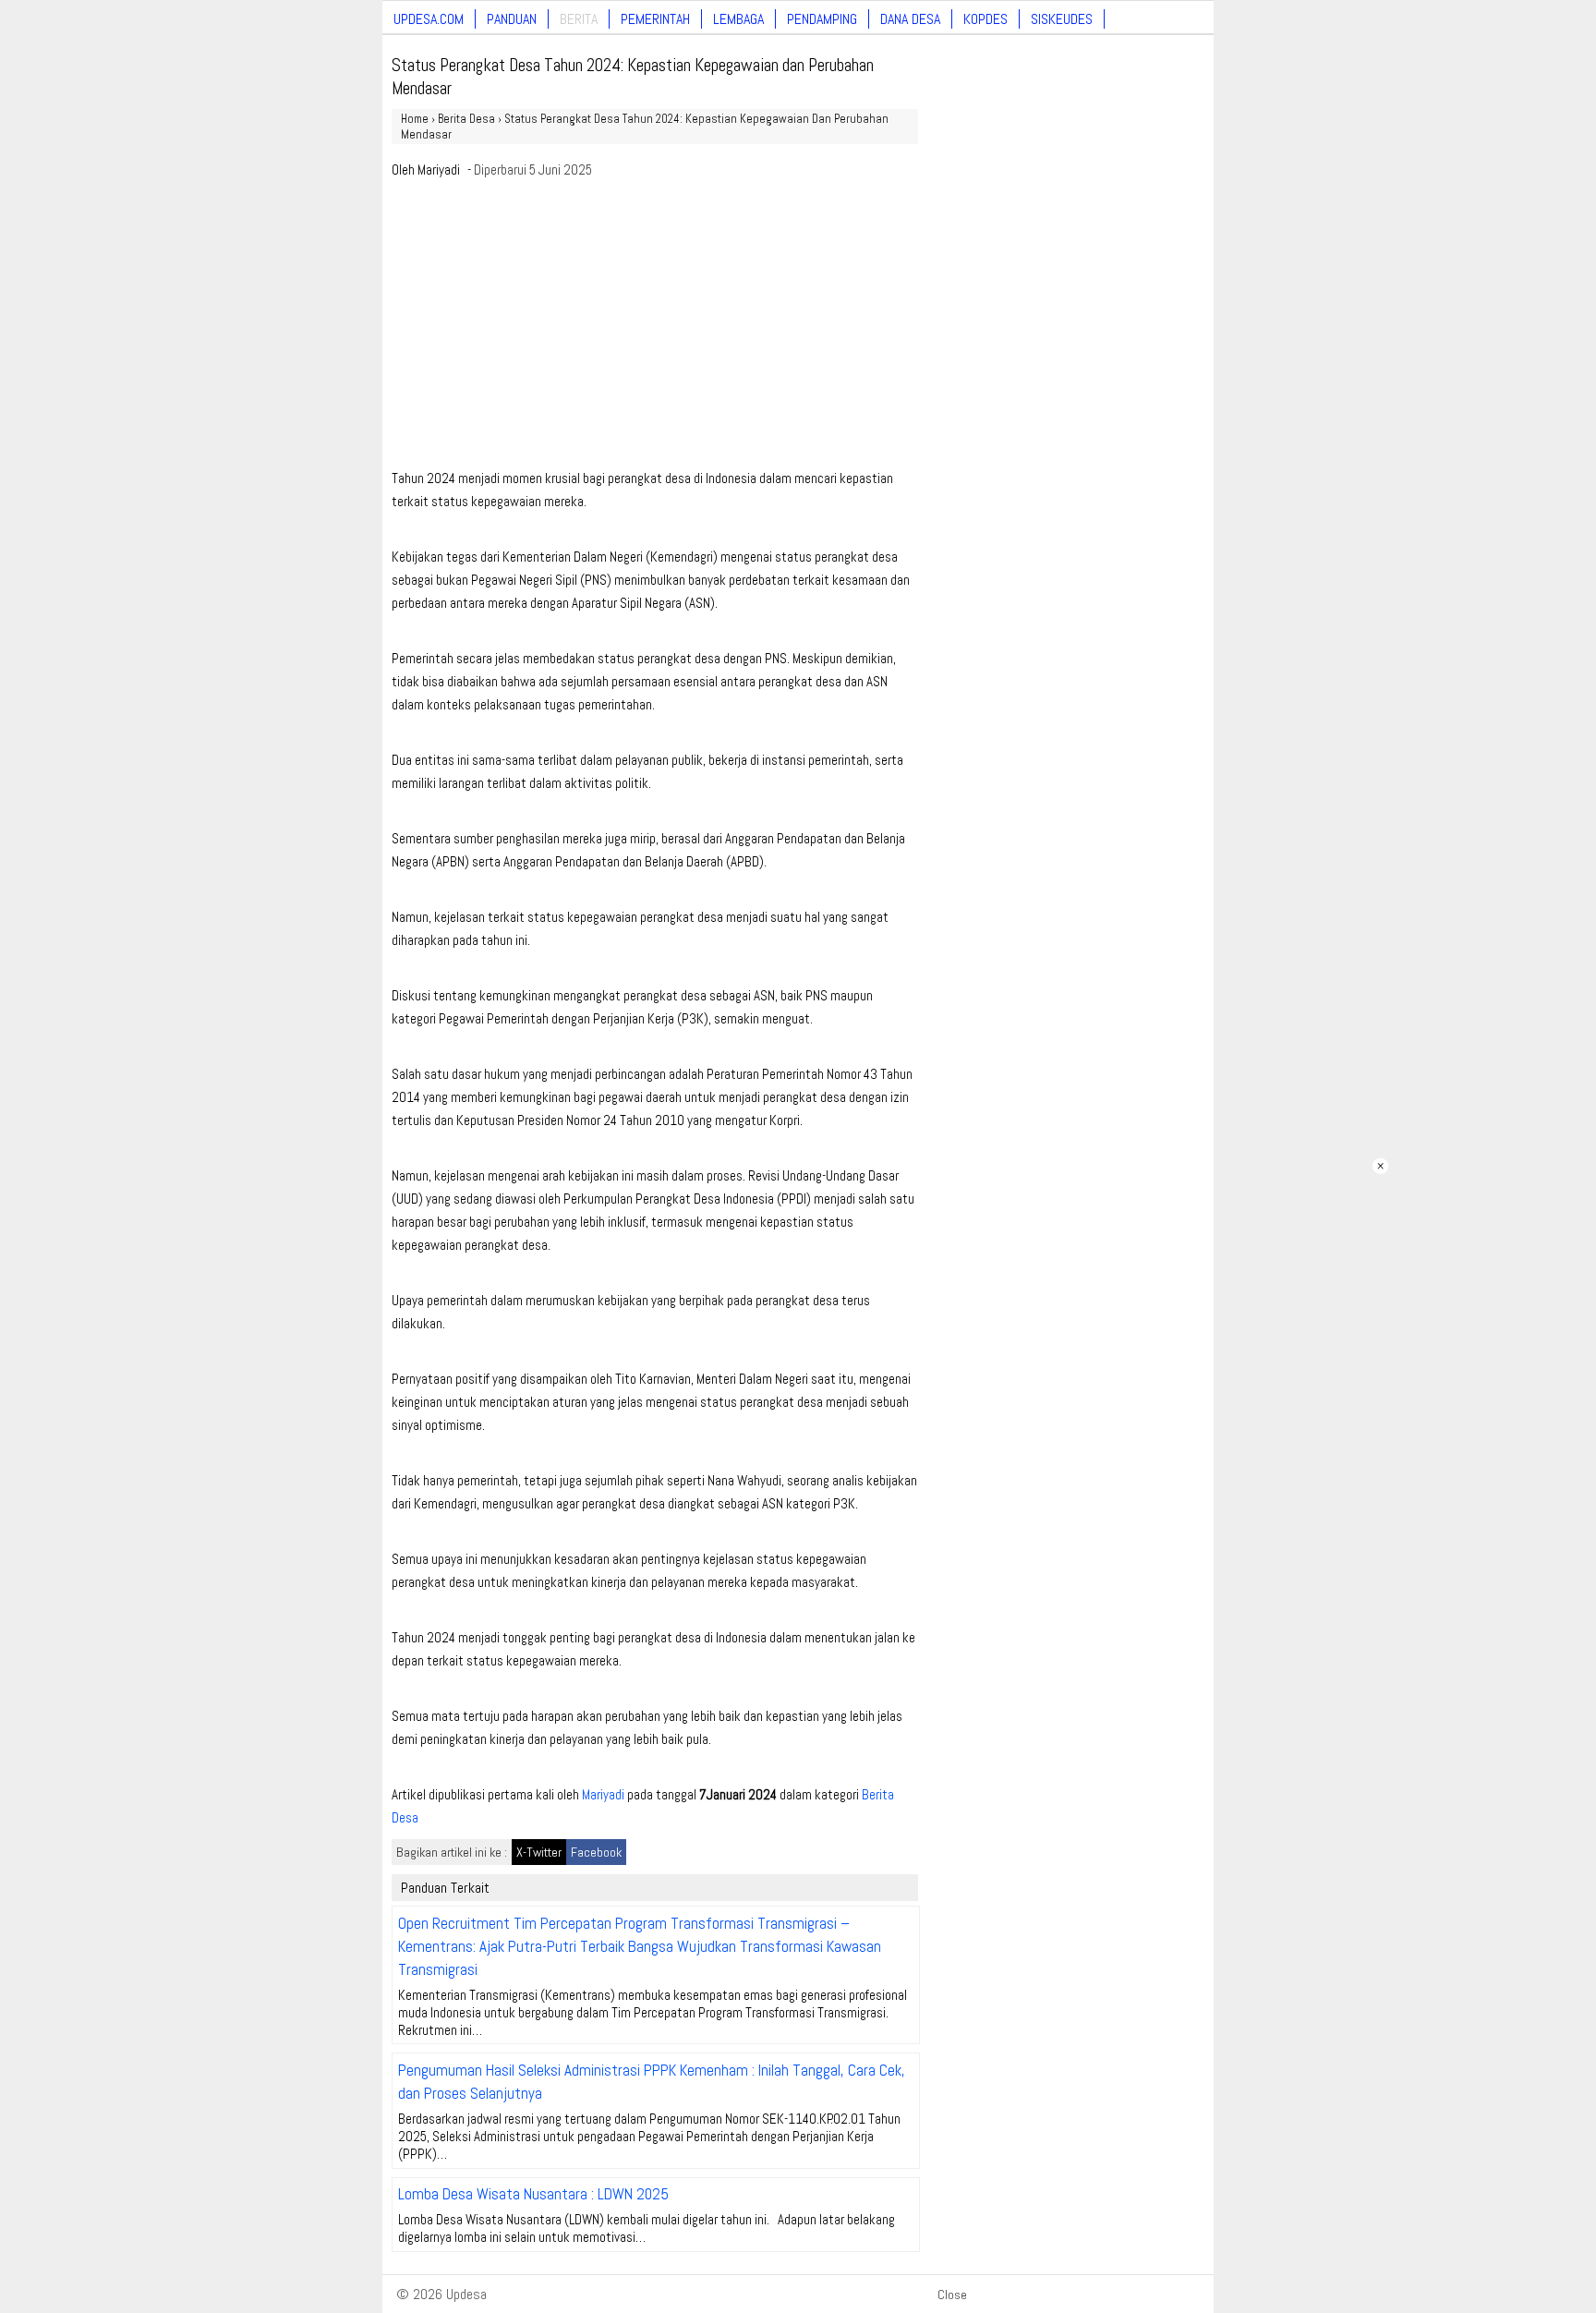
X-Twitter (539, 1852)
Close (952, 2295)
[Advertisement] (655, 329)
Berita (579, 19)
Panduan (512, 19)
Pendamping (822, 19)
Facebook (596, 1852)
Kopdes (985, 19)
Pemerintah (655, 19)
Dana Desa (910, 19)
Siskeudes (1062, 19)
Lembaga (738, 19)
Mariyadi (439, 170)
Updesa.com (429, 19)
